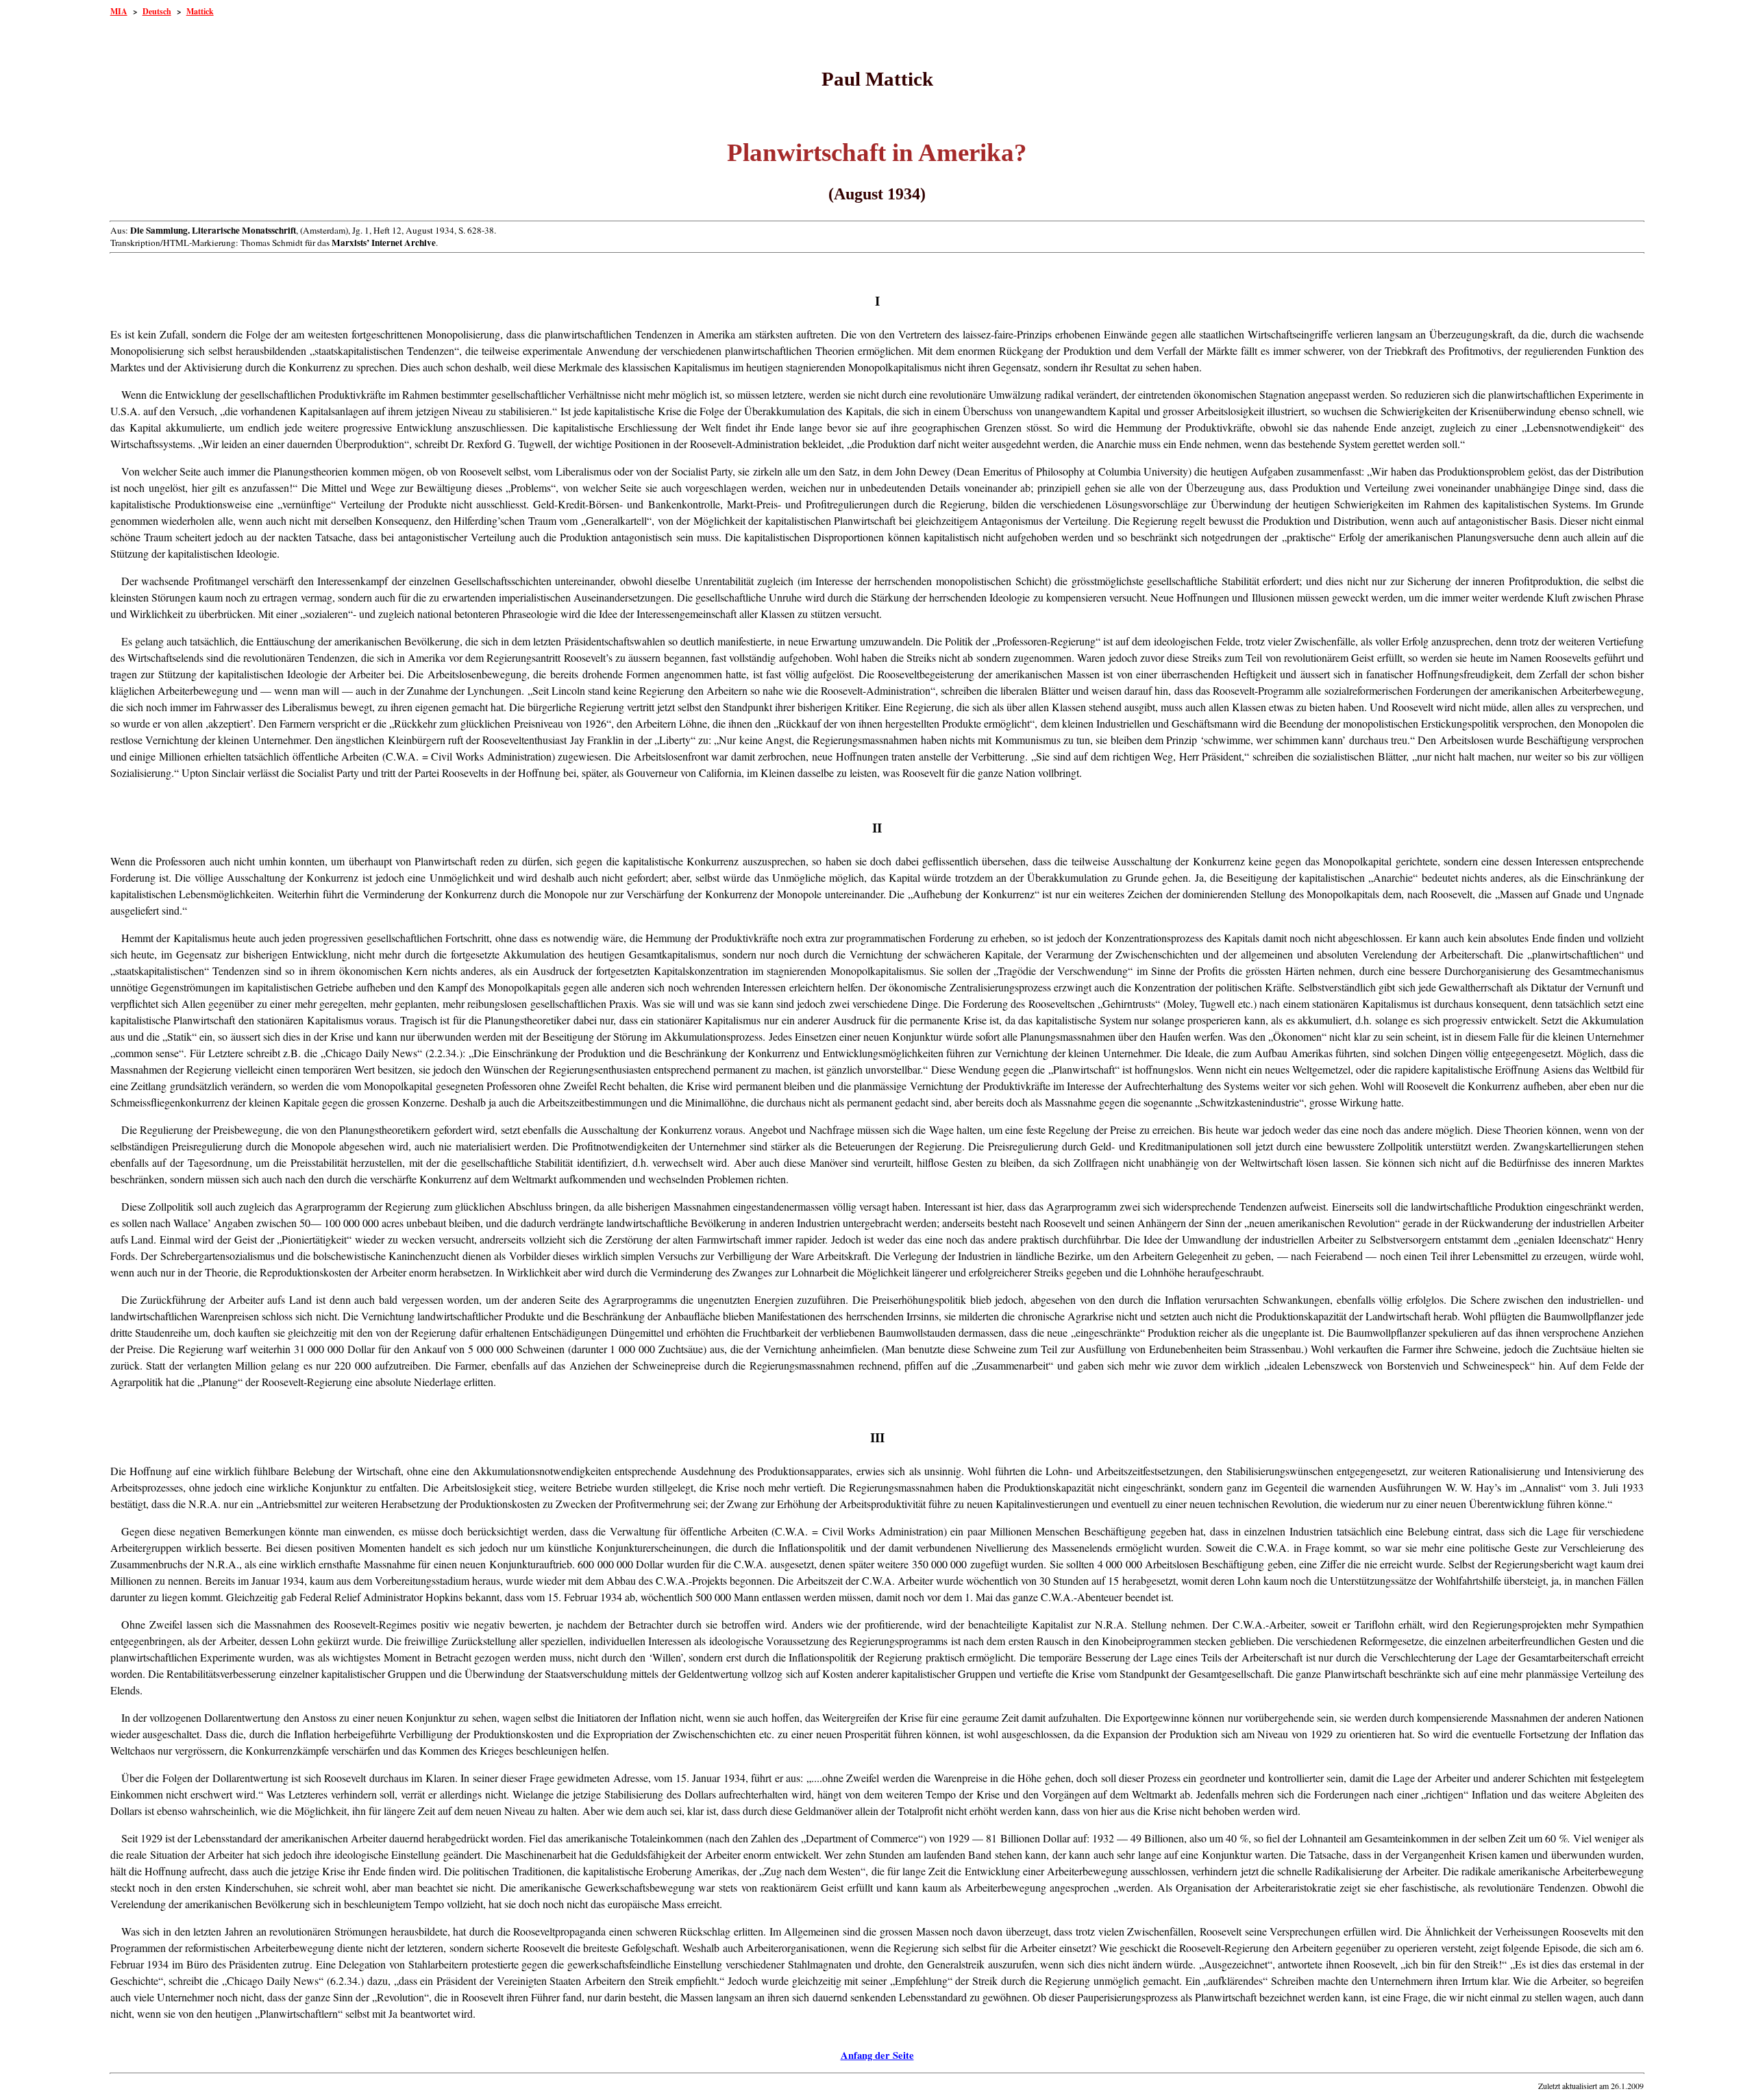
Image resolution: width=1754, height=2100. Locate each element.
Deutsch (157, 11)
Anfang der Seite (877, 2055)
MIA (119, 11)
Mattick (200, 11)
